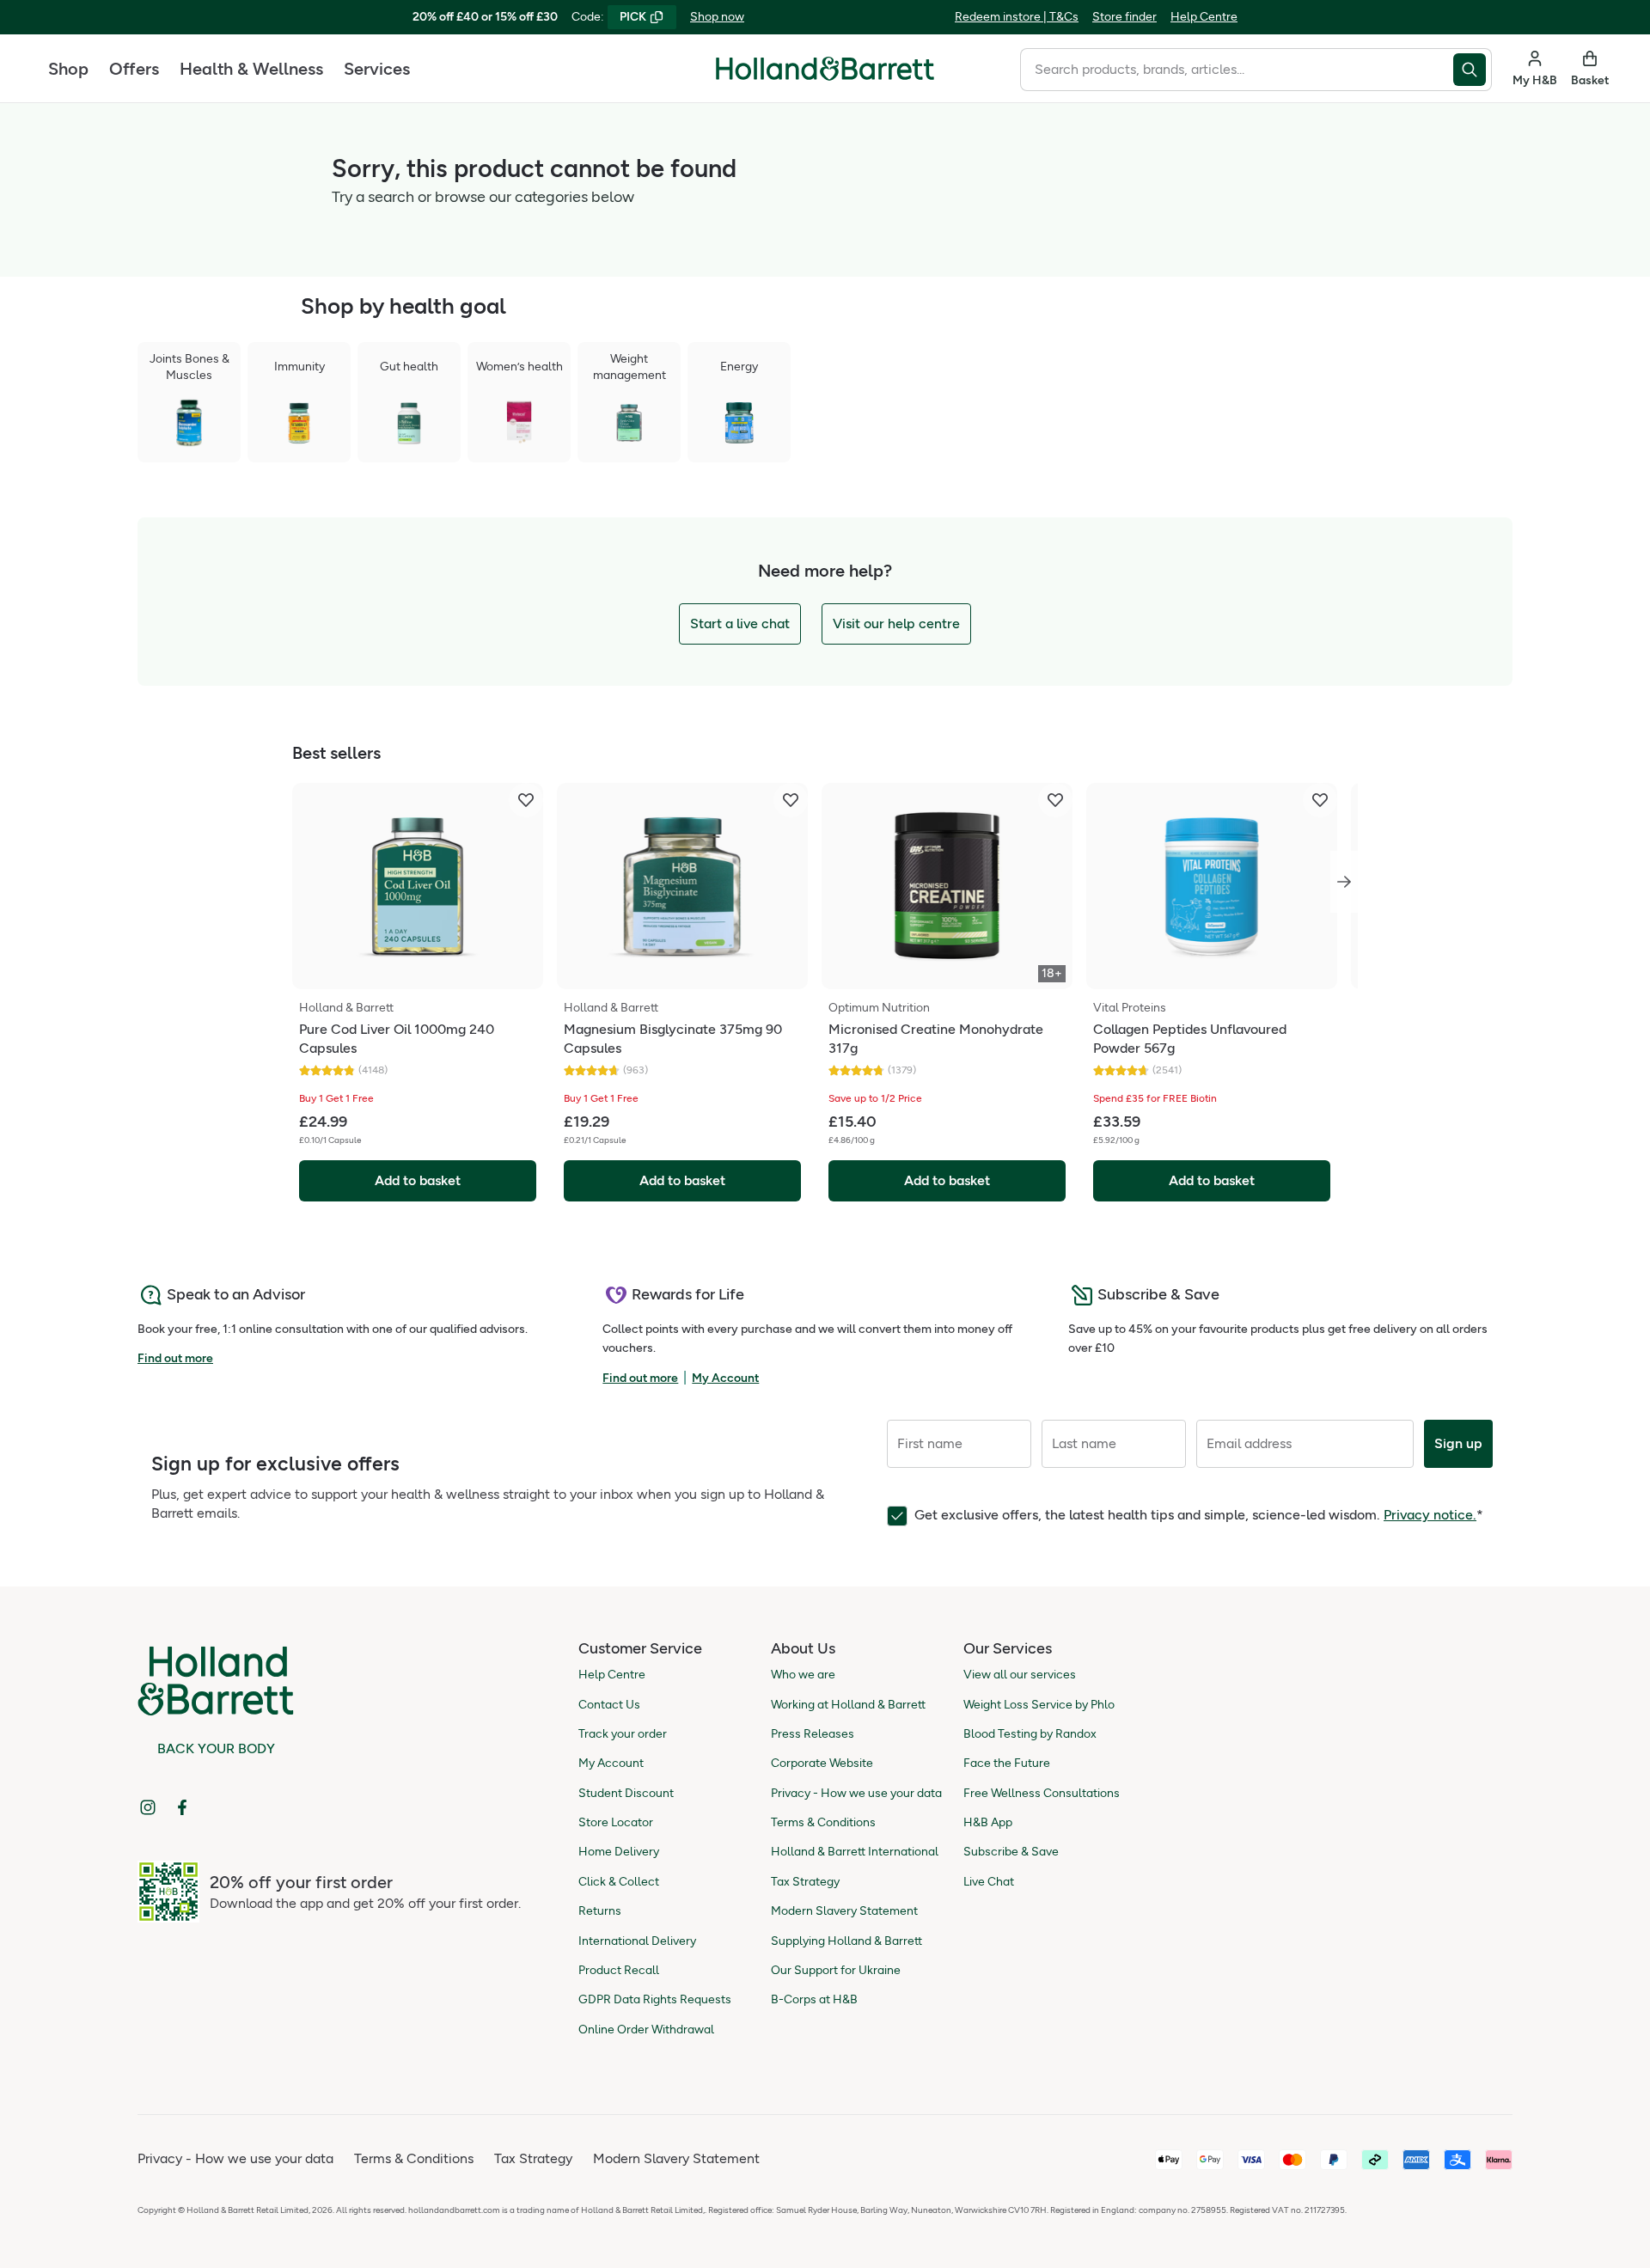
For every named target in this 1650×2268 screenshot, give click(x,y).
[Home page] (825, 69)
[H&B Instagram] (148, 1807)
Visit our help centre (896, 624)
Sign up (1458, 1443)
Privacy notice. (1430, 1515)
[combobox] (1237, 70)
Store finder (1124, 17)
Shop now (717, 17)
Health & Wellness (251, 69)
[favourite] (526, 800)
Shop (68, 69)
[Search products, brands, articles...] (1473, 70)
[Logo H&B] (825, 76)
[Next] (1344, 882)
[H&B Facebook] (182, 1807)
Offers (134, 69)
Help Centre (1204, 17)
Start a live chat (740, 624)
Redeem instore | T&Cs (1017, 17)
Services (377, 69)
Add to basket (418, 1180)
